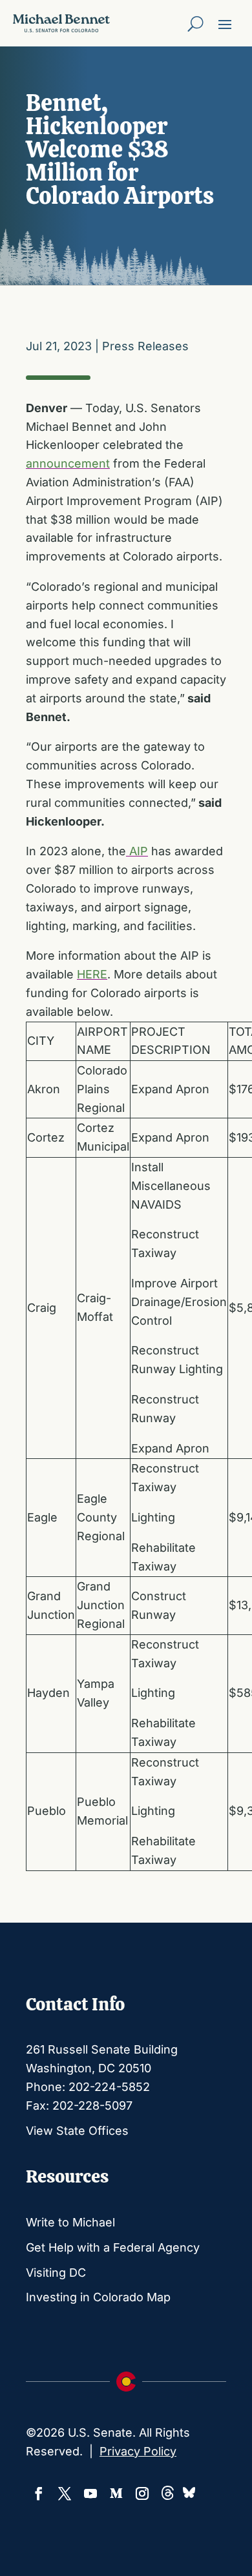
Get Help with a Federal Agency (113, 2247)
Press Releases (145, 346)
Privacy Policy (138, 2451)
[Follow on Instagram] (142, 2493)
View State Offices (77, 2131)
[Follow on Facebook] (39, 2493)
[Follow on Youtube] (90, 2493)
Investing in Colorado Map (98, 2297)
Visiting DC (56, 2273)
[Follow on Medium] (116, 2493)
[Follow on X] (65, 2493)
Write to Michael (70, 2222)
